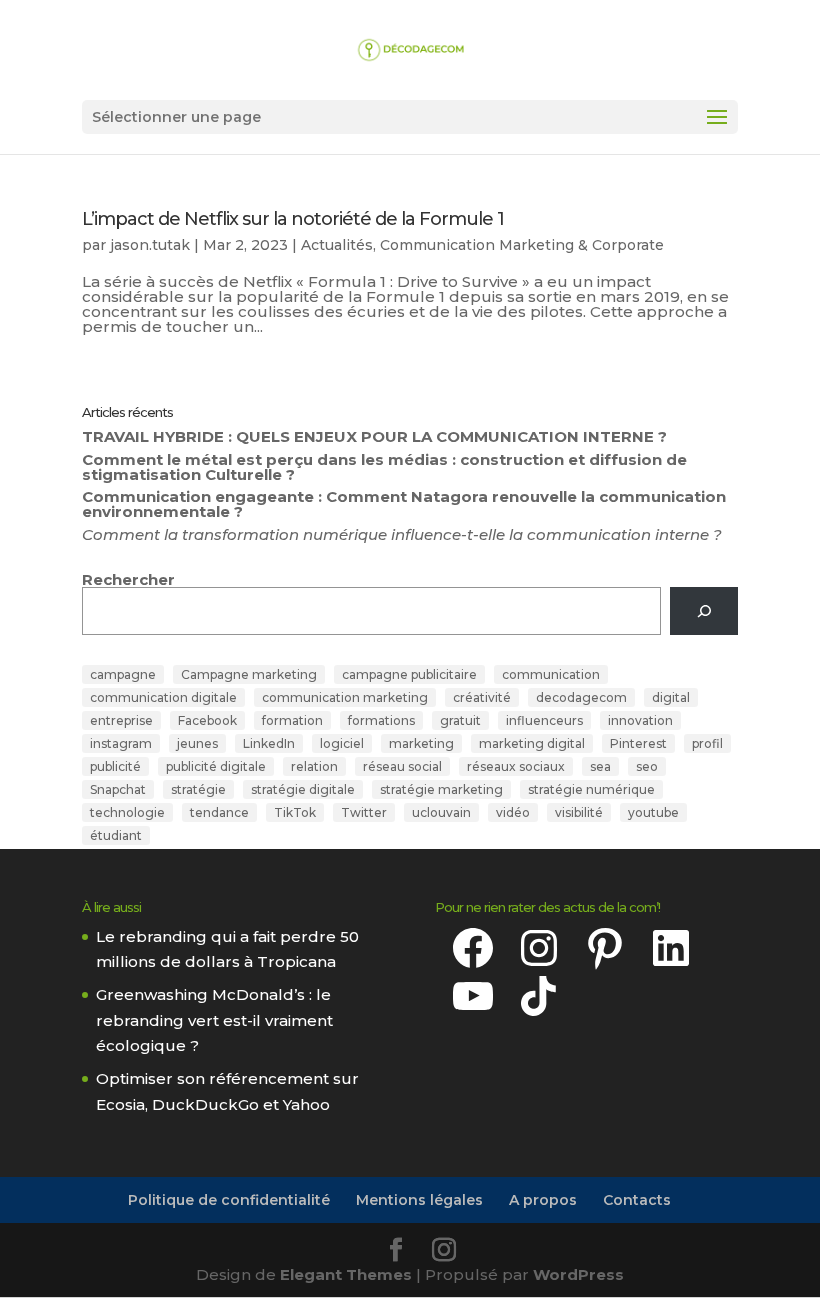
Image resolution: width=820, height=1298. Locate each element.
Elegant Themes (346, 1274)
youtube (653, 812)
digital (671, 697)
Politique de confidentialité (229, 1200)
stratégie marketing (441, 789)
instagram (121, 743)
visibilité (579, 812)
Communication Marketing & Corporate (522, 245)
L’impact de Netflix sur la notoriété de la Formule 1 (293, 219)
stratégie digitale (303, 789)
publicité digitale (216, 766)
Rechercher (128, 579)
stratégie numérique (591, 789)
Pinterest (638, 743)
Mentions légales (419, 1200)
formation (292, 720)
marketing (421, 743)
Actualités (337, 245)
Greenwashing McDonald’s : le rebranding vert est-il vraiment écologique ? (214, 1020)
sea (600, 766)
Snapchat (118, 789)
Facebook (207, 720)
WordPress (578, 1274)
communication (551, 674)
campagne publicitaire (409, 674)
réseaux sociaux (516, 766)
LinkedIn (269, 743)
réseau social (402, 766)
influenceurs (544, 720)
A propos (543, 1200)
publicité (115, 766)
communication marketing (345, 697)
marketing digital (532, 743)
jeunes (197, 743)
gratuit (460, 720)
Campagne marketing (249, 674)
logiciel (342, 743)
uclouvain (441, 812)
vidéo (513, 812)
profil (707, 743)
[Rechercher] (704, 611)
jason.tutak (150, 245)
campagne (123, 674)
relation (314, 766)
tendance (219, 812)
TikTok (295, 812)
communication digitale (163, 697)
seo (647, 766)
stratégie (198, 789)
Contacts (637, 1200)
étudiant (116, 835)
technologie (127, 812)
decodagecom (581, 697)
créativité (482, 697)
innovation (640, 720)
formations (381, 720)
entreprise (121, 720)
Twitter (364, 812)
